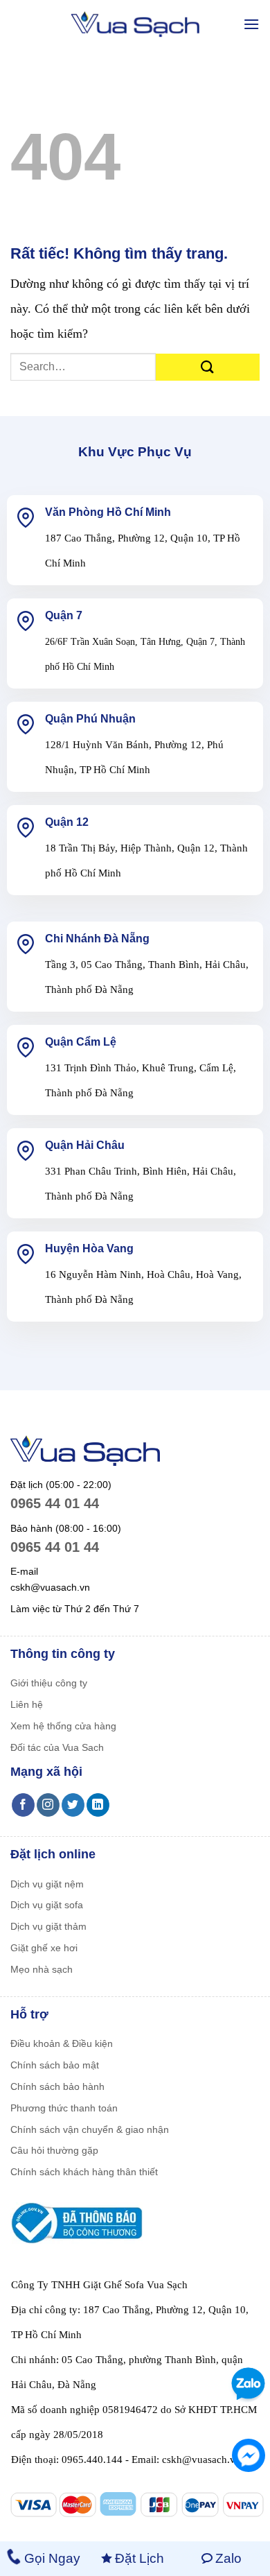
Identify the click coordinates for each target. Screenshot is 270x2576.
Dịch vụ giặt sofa (47, 1905)
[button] (251, 24)
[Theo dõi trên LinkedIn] (98, 1805)
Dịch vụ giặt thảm (48, 1926)
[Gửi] (208, 367)
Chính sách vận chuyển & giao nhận (90, 2129)
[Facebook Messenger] (249, 2455)
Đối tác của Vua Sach (57, 1747)
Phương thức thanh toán (64, 2108)
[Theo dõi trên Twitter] (73, 1805)
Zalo (228, 2558)
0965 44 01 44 (55, 1503)
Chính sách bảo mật (55, 2065)
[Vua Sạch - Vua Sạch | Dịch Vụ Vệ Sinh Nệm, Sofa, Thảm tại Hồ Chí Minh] (135, 25)
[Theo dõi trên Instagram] (48, 1805)
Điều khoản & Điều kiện (62, 2043)
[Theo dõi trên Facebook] (23, 1805)
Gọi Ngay (52, 2558)
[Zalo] (246, 2384)
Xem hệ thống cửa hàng (63, 1726)
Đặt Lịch (139, 2558)
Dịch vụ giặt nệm (47, 1884)
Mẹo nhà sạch (42, 1969)
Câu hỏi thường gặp (54, 2150)
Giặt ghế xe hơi (44, 1948)
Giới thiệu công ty (49, 1683)
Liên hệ (27, 1704)
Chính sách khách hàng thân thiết (84, 2172)
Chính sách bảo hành (57, 2086)
